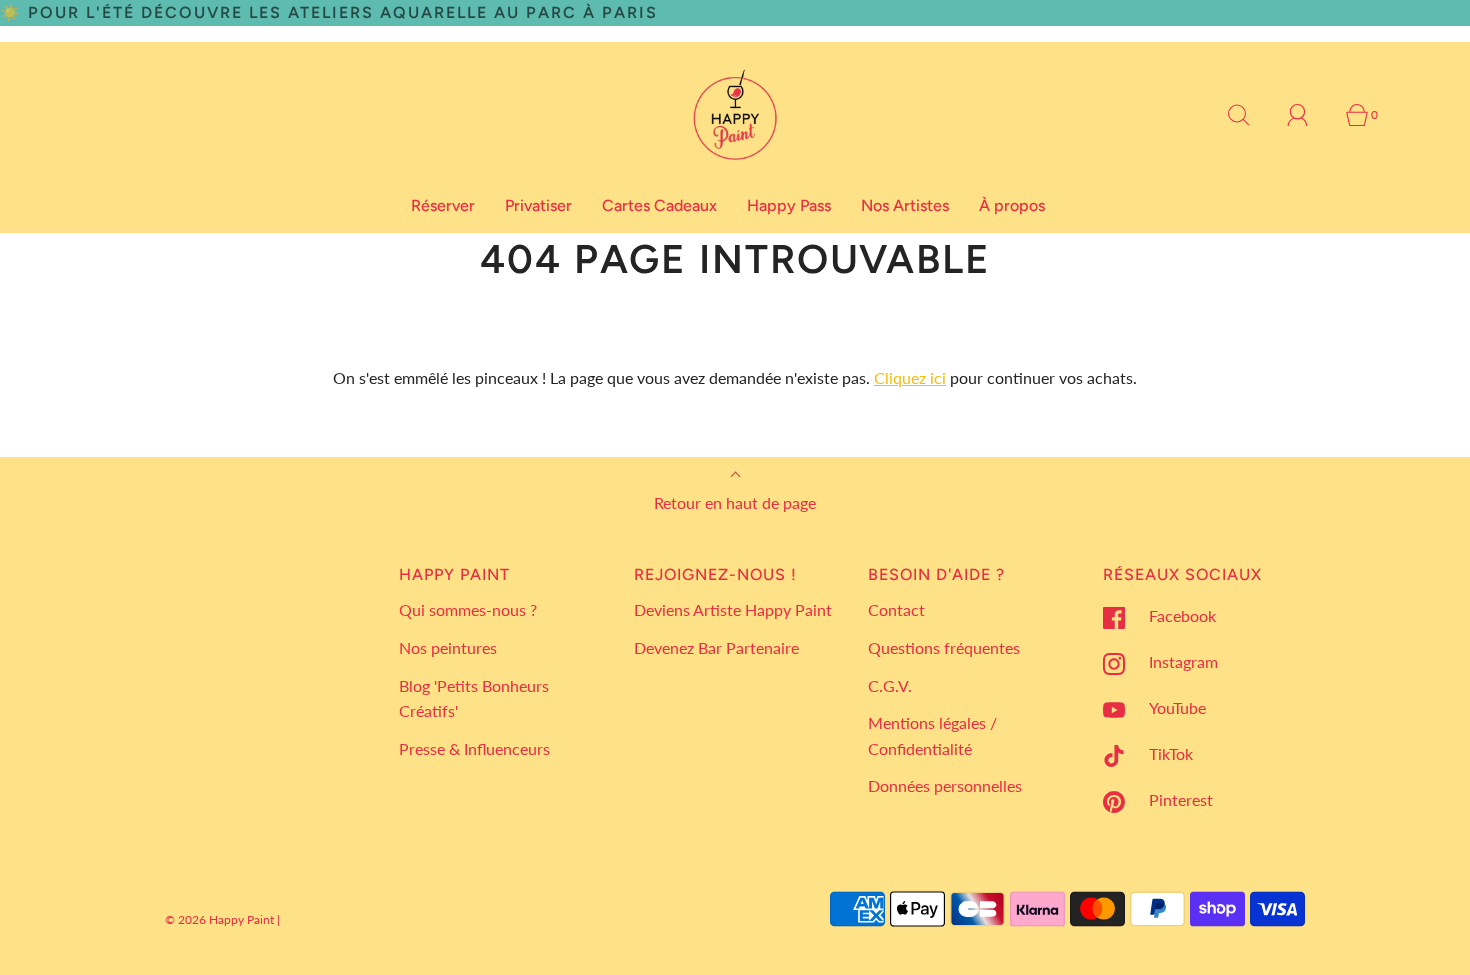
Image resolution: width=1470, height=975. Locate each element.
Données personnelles (945, 785)
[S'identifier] (1309, 115)
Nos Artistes (905, 205)
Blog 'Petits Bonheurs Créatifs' (474, 698)
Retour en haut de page (735, 502)
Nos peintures (448, 647)
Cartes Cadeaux (659, 205)
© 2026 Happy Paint (219, 919)
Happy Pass (789, 205)
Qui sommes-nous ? (468, 609)
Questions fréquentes (944, 647)
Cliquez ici (910, 377)
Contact (896, 609)
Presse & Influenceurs (474, 748)
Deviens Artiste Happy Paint (733, 609)
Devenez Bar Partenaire (716, 647)
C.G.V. (890, 685)
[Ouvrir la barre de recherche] (1250, 115)
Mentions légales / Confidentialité (932, 735)
